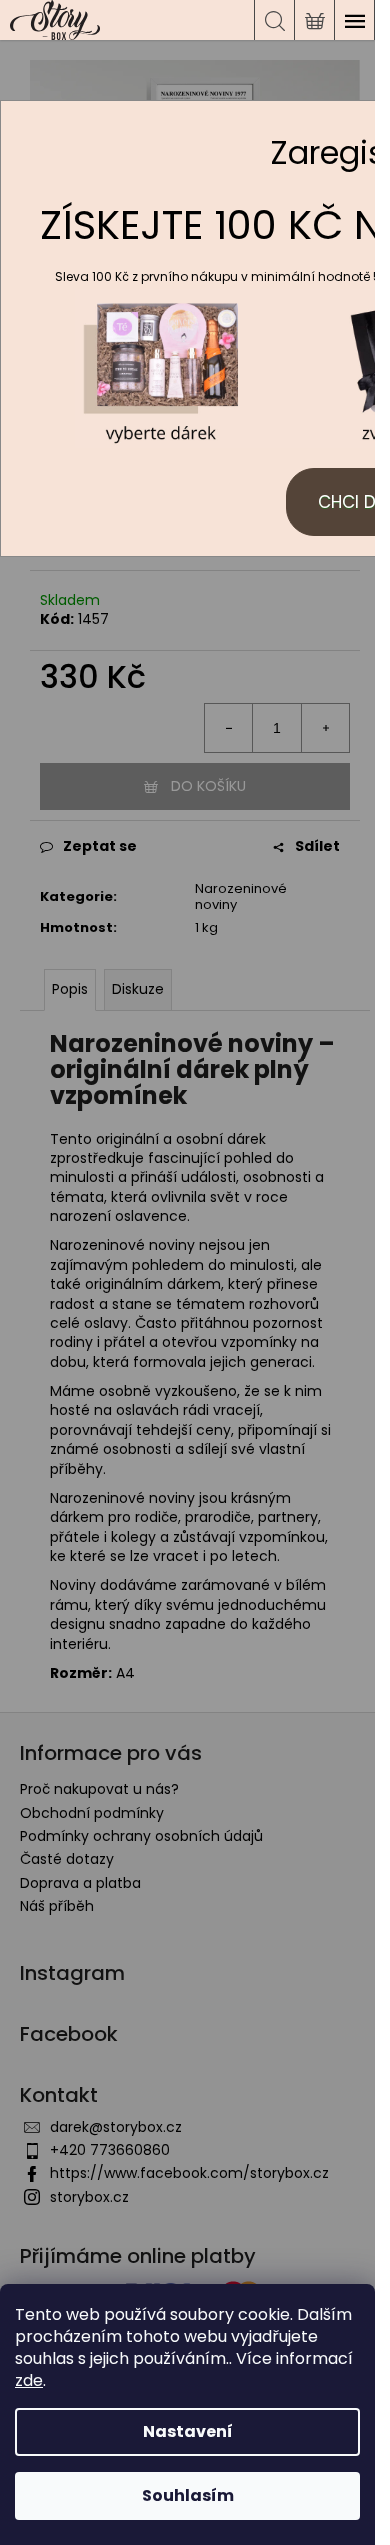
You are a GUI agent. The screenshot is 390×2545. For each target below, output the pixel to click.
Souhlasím (188, 2495)
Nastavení (188, 2431)
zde (29, 2380)
